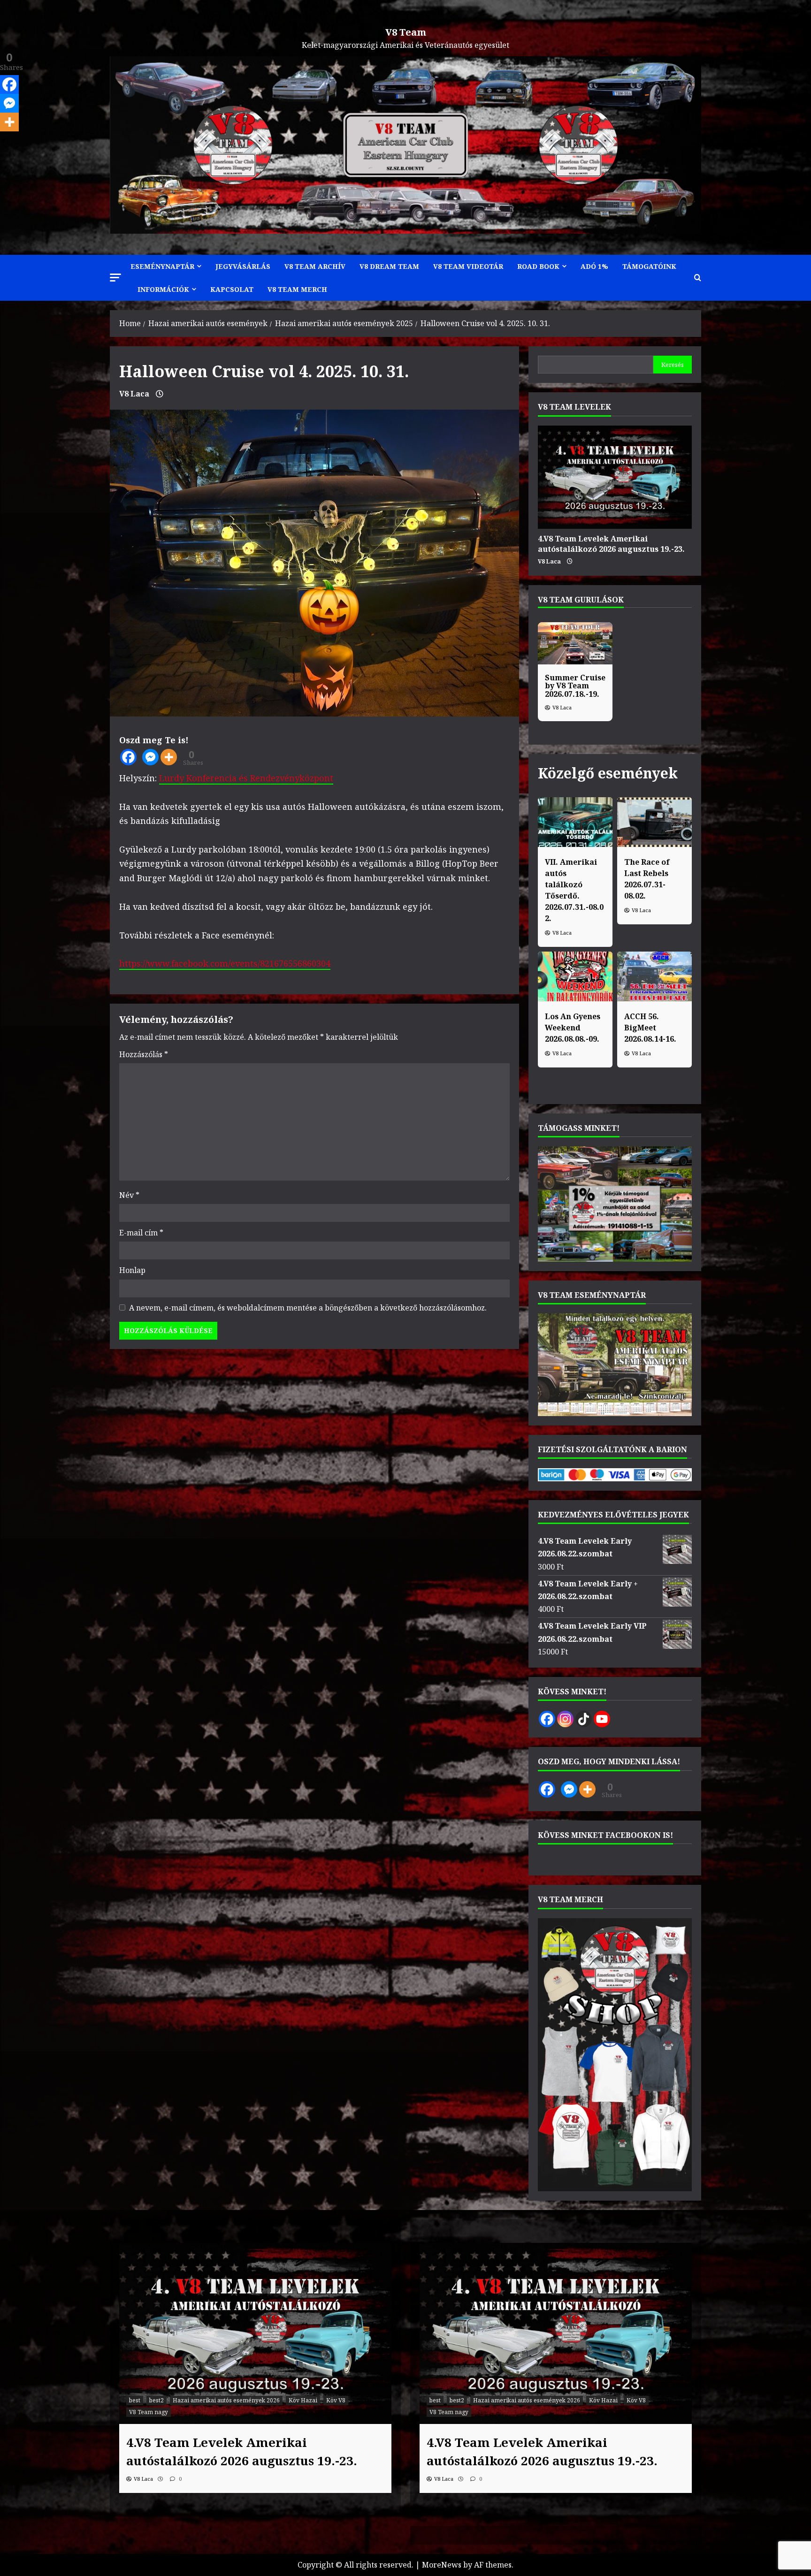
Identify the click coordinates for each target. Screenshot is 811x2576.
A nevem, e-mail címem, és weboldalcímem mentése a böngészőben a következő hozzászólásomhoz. (308, 1308)
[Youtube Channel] (602, 1719)
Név (129, 1195)
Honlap (132, 1270)
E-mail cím (141, 1233)
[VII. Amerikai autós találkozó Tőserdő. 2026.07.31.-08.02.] (575, 822)
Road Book (538, 266)
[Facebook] (128, 757)
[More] (169, 757)
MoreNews (442, 2565)
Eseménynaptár (162, 266)
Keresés (673, 365)
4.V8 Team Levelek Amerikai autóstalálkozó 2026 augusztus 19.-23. (611, 544)
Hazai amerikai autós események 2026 (226, 2400)
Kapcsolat (232, 289)
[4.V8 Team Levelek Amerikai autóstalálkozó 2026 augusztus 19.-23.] (615, 477)
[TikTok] (584, 1719)
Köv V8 (336, 2400)
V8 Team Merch (297, 289)
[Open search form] (698, 278)
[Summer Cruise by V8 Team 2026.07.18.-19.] (575, 643)
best (135, 2400)
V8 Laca (134, 394)
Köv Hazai (303, 2400)
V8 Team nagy (149, 2412)
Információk (163, 289)
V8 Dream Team (389, 266)
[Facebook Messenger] (150, 757)
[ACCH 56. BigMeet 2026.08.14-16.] (654, 976)
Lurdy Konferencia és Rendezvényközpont (246, 778)
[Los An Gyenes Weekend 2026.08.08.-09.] (575, 976)
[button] (115, 278)
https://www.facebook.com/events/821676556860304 (225, 963)
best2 (157, 2400)
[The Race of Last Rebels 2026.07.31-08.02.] (654, 822)
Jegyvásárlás (243, 266)
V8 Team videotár (468, 266)
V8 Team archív (315, 266)
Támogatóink (649, 266)
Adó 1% (594, 266)
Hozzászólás (144, 1054)
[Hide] (4, 140)
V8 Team (406, 32)
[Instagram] (565, 1719)
